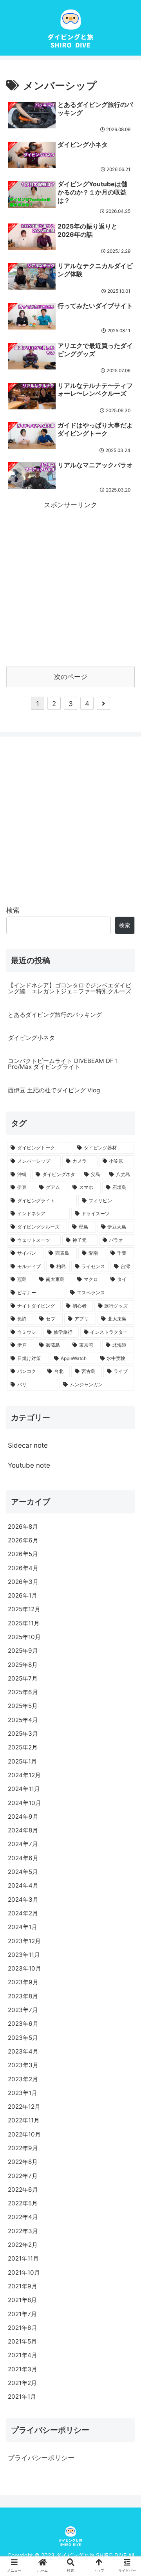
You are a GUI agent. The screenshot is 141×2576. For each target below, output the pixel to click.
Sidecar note (28, 1445)
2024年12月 (24, 1775)
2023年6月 (23, 2024)
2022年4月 (23, 2217)
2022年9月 (23, 2148)
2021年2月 (22, 2383)
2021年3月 (23, 2369)
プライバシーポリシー (41, 2458)
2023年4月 (23, 2051)
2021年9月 (23, 2286)
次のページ (71, 677)
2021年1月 (22, 2397)
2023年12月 (24, 1941)
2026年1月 (23, 1595)
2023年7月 (23, 2010)
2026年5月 (23, 1554)
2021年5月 (22, 2341)
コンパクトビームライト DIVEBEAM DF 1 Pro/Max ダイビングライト (63, 1064)
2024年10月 (24, 1803)
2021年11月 (23, 2258)
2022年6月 (23, 2190)
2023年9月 (23, 1982)
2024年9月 (23, 1817)
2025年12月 (24, 1609)
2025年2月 (23, 1747)
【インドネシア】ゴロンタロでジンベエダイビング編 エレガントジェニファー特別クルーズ (70, 988)
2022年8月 (23, 2162)
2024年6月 (23, 1858)
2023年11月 (24, 1955)
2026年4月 (23, 1568)
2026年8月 (23, 1527)
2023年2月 (23, 2079)
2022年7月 (23, 2176)
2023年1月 (23, 2093)
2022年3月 (23, 2231)
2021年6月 (23, 2328)
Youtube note (29, 1465)
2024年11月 (24, 1789)
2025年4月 (23, 1720)
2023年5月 (23, 2038)
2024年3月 (23, 1900)
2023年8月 (23, 1996)
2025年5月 (23, 1706)
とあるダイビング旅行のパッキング (55, 1015)
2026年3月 (23, 1582)
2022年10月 (24, 2134)
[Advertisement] (70, 582)
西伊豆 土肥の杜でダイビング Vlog (54, 1090)
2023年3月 (23, 2065)
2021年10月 (24, 2272)
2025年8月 (23, 1665)
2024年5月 (23, 1872)
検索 (13, 910)
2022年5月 (23, 2203)
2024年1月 (23, 1927)
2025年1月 (22, 1761)
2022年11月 (24, 2120)
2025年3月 (23, 1734)
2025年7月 (23, 1678)
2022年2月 (23, 2245)
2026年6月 (23, 1540)
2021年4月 (23, 2355)
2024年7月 (23, 1844)
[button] (126, 1639)
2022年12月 (24, 2107)
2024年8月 (23, 1830)
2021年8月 (22, 2300)
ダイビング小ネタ (31, 1038)
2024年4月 (23, 1885)
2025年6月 (23, 1692)
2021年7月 (22, 2314)
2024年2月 (23, 1913)
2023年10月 (24, 1968)
